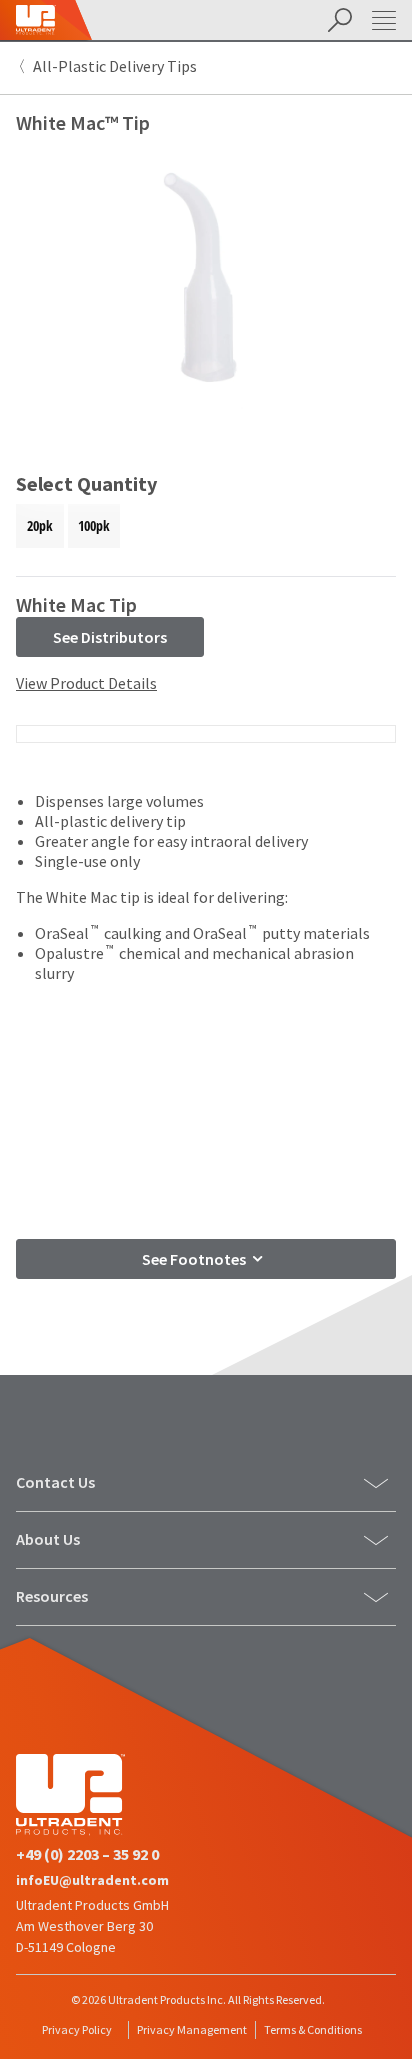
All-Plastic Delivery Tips (115, 66)
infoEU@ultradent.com (92, 1880)
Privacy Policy (77, 2029)
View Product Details (86, 683)
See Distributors (110, 637)
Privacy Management (192, 2029)
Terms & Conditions (313, 2029)
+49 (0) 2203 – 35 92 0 (87, 1854)
